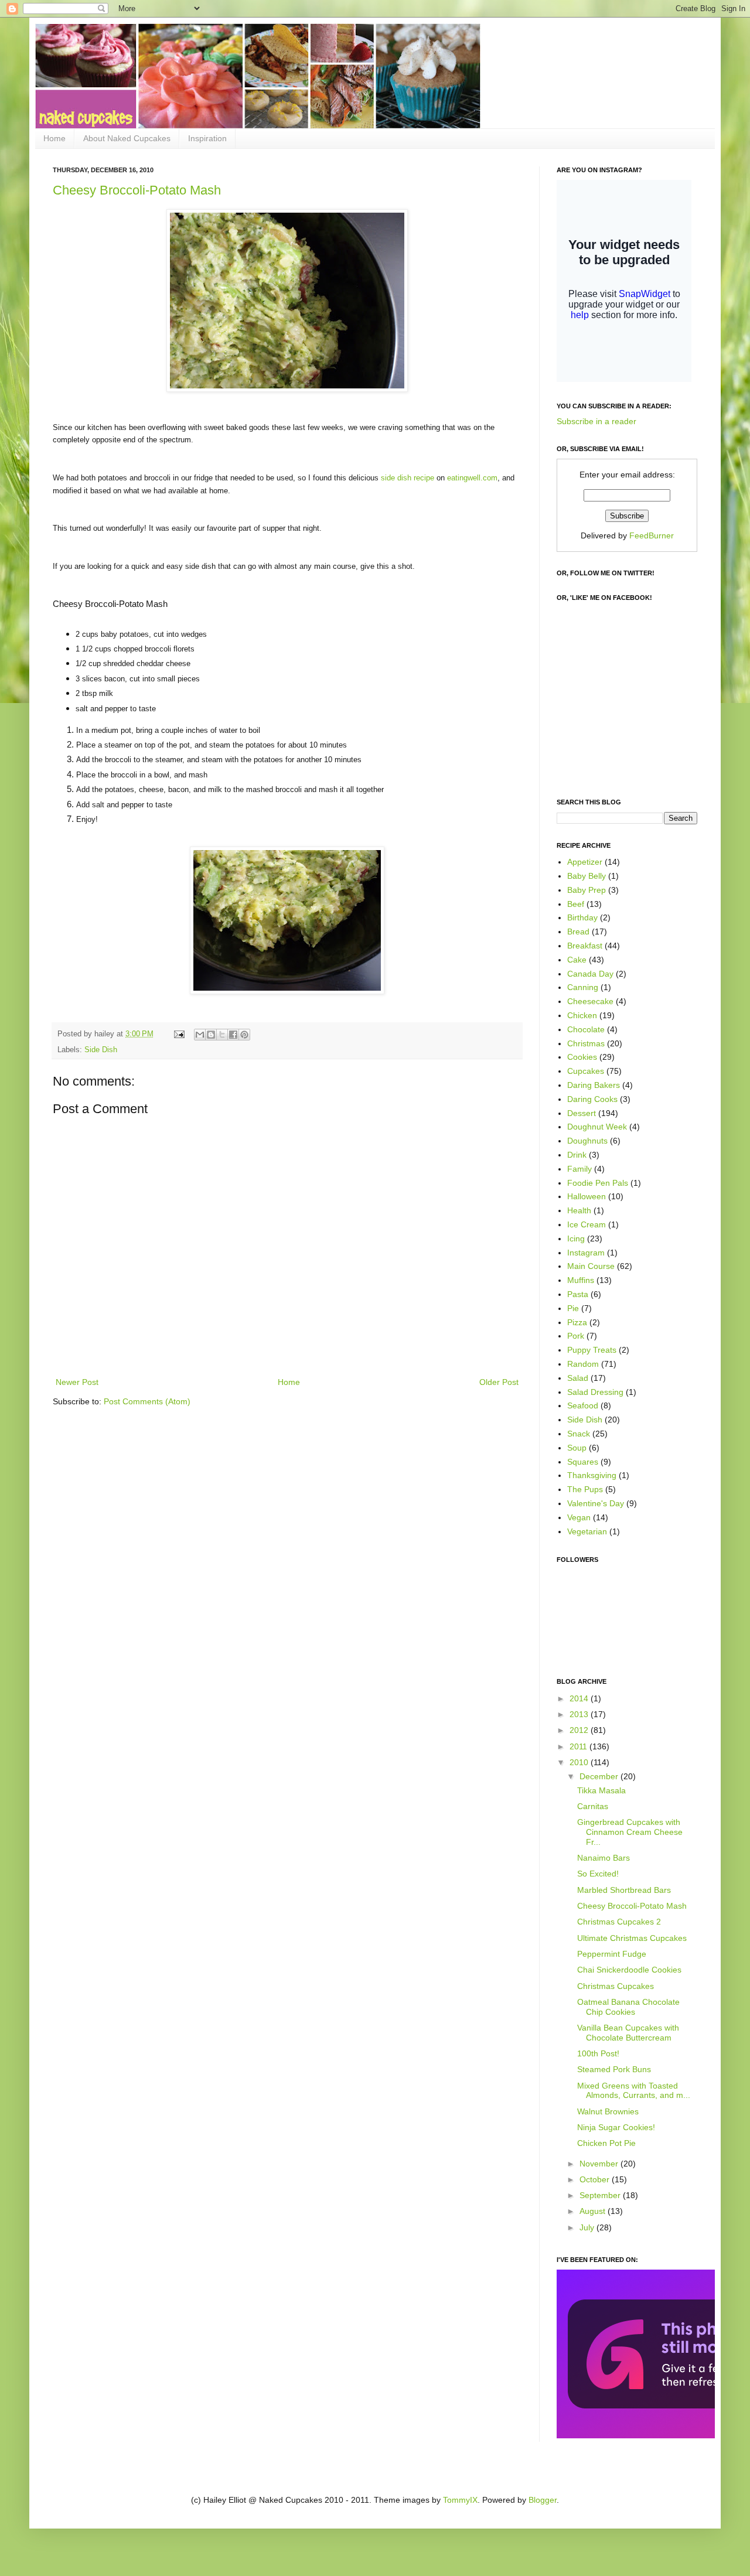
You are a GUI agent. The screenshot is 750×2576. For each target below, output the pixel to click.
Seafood (583, 1405)
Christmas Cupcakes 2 (619, 1922)
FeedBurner (652, 535)
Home (54, 138)
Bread (578, 932)
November (600, 2164)
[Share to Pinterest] (244, 1035)
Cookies (582, 1057)
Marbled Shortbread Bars (624, 1890)
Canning (583, 987)
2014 (580, 1698)
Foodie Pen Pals (598, 1183)
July (588, 2227)
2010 (580, 1762)
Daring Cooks (592, 1099)
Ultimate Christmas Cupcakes (632, 1938)
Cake (577, 960)
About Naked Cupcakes (127, 138)
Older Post (499, 1382)
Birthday (582, 917)
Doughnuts (587, 1141)
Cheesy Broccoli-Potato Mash (137, 190)
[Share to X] (222, 1035)
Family (579, 1169)
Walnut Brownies (608, 2111)
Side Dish (101, 1050)
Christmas (586, 1043)
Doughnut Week (597, 1127)
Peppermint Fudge (612, 1954)
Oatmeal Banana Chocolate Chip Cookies (628, 2007)
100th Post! (598, 2053)
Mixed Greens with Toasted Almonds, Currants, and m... (634, 2091)
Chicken (582, 1015)
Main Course (591, 1266)
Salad (578, 1378)
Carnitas (593, 1806)
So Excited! (598, 1874)
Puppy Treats (592, 1350)
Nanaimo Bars (604, 1858)
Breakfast (585, 946)
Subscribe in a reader (596, 421)
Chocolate (586, 1029)
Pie (573, 1308)
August (594, 2211)
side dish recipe (408, 478)
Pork (576, 1336)
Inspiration (207, 138)
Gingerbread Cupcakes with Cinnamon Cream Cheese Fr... (630, 1832)
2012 (580, 1730)
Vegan (579, 1517)
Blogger (543, 2500)
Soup (577, 1448)
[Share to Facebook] (233, 1035)
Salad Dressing (595, 1392)
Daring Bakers (594, 1085)
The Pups (585, 1489)
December (600, 1776)
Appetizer (585, 862)
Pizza (577, 1322)
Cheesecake (590, 1001)
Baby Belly (587, 876)
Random (583, 1364)
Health (579, 1210)
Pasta (578, 1294)
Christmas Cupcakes (616, 1986)
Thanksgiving (592, 1475)
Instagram (586, 1253)
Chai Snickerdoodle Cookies (629, 1970)
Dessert (582, 1113)
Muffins (581, 1280)
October (596, 2179)
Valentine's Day (596, 1503)
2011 (579, 1746)
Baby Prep (587, 890)
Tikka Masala (601, 1790)
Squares (583, 1462)
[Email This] (200, 1035)
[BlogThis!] (211, 1035)
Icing (576, 1238)
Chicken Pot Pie (606, 2143)
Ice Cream (587, 1224)
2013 (580, 1714)
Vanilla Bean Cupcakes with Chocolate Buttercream (628, 2033)
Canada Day (590, 974)
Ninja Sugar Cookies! (616, 2127)
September (601, 2195)
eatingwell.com (472, 478)
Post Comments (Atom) (147, 1401)
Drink (577, 1155)
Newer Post (77, 1382)
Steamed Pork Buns (614, 2069)
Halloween (587, 1196)
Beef (576, 904)
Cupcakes (586, 1071)
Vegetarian (587, 1531)
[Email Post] (179, 1034)
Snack (579, 1434)
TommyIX (460, 2500)
